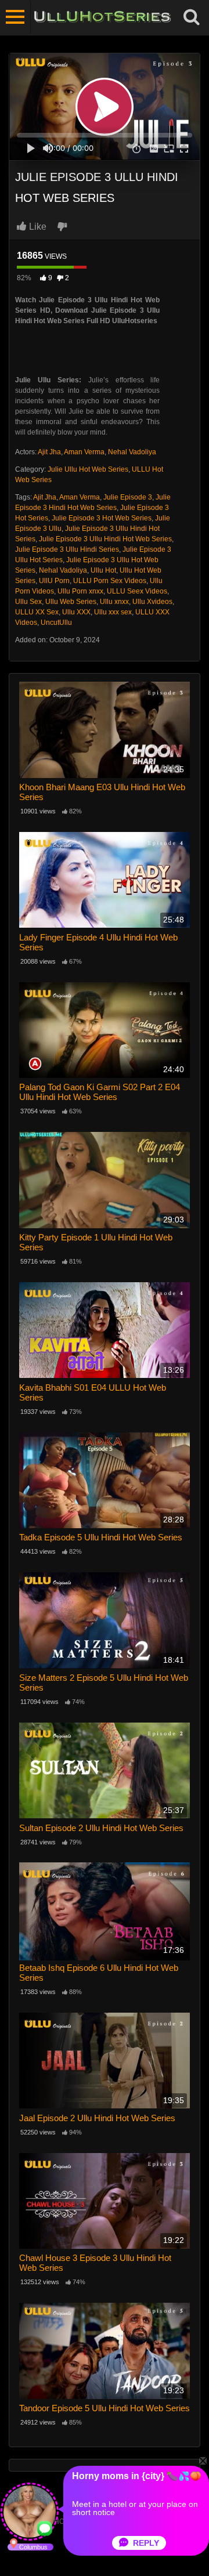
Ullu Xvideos (152, 602)
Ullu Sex (28, 602)
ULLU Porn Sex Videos (110, 581)
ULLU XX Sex (37, 612)
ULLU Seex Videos (137, 591)
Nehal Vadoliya (132, 452)
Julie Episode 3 (128, 497)
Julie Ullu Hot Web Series (88, 469)
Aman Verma (84, 452)
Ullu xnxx (114, 602)
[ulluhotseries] (102, 17)
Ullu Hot (103, 570)
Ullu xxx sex (113, 612)
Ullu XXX (76, 612)
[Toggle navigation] (15, 17)
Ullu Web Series (71, 602)
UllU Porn (54, 581)
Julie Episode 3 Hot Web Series (102, 518)
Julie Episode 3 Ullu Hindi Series (67, 549)
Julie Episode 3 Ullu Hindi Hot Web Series (105, 539)
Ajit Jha (49, 452)
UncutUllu (56, 623)
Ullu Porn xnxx (80, 591)
